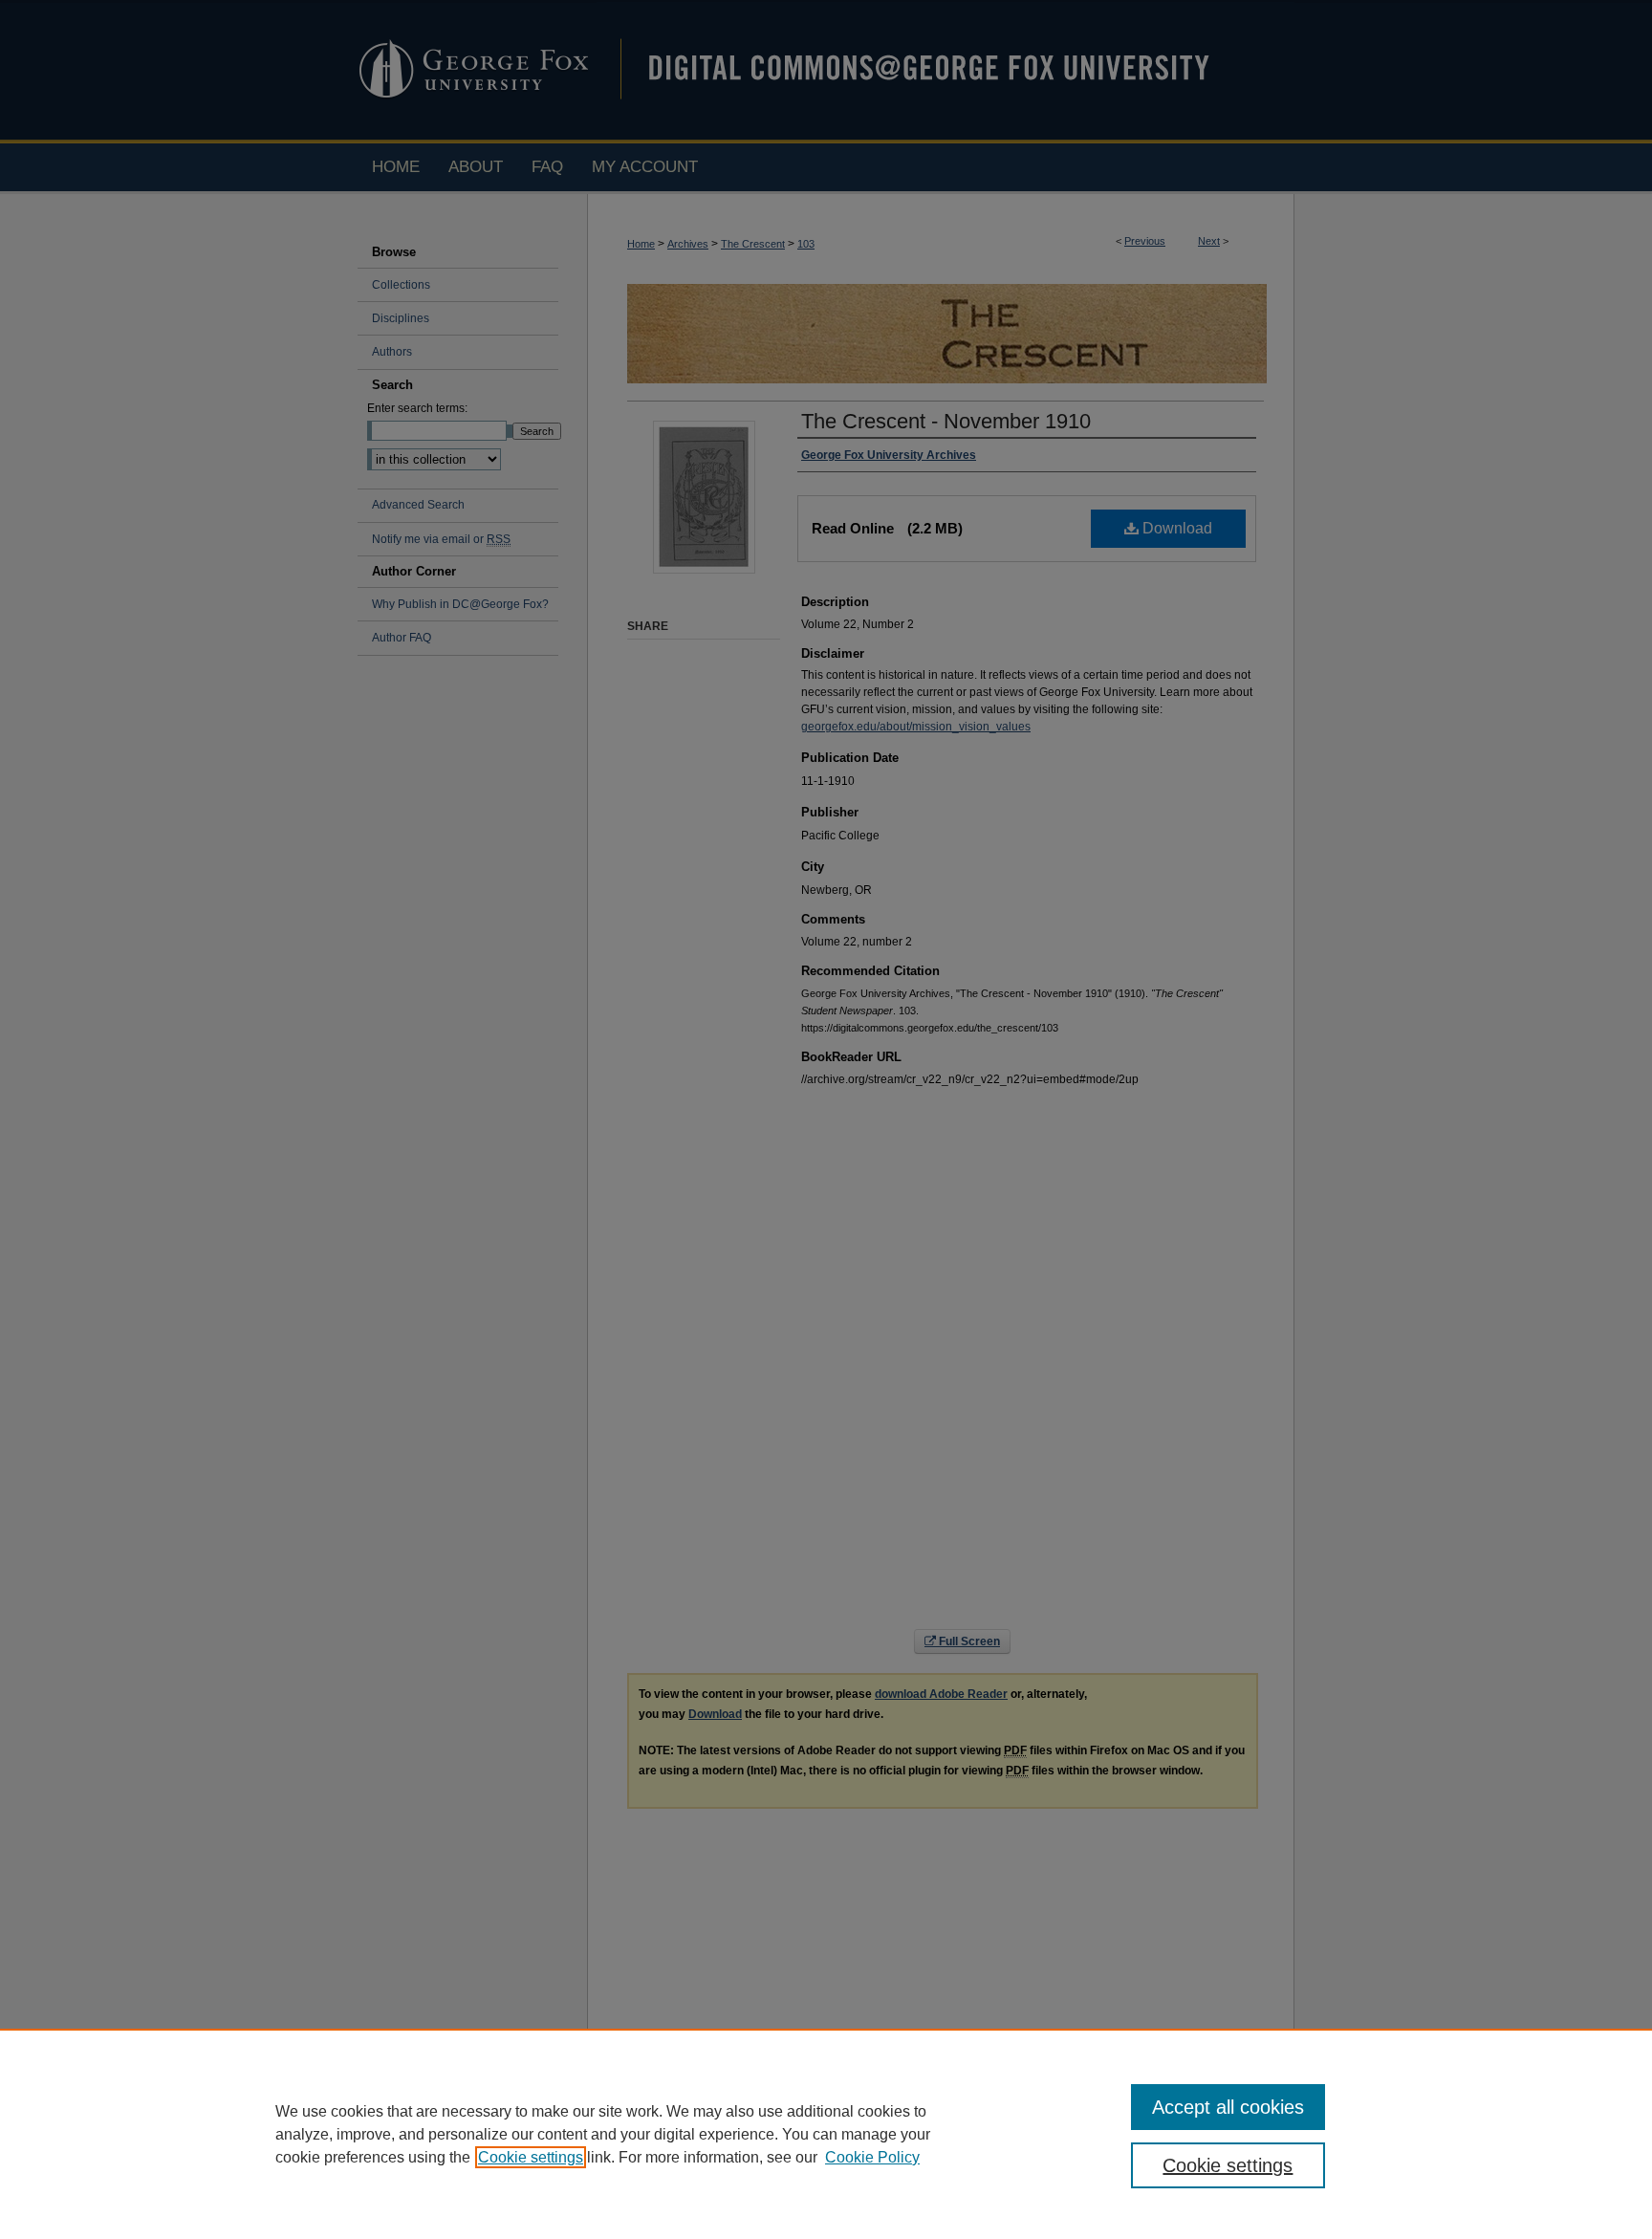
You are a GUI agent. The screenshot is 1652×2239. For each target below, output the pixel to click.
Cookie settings (531, 2157)
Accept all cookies (1228, 2107)
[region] (826, 2134)
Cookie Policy (872, 2157)
